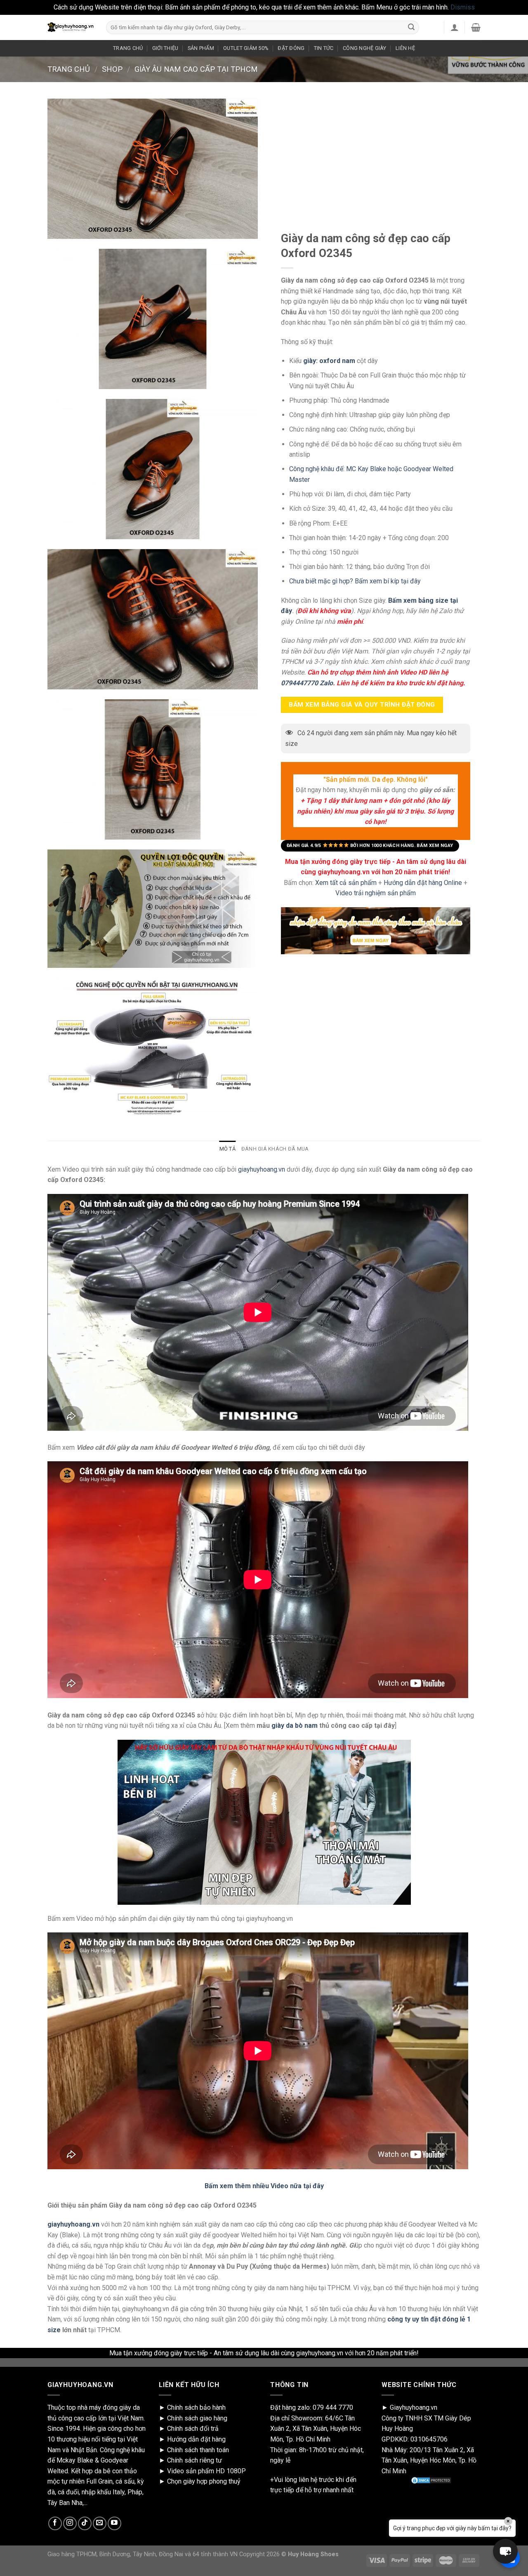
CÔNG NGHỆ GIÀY (365, 48)
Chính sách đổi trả (193, 2429)
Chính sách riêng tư (194, 2460)
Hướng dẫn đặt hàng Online (424, 882)
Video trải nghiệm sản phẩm (376, 893)
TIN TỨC (324, 48)
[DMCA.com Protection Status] (431, 2480)
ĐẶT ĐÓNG (291, 48)
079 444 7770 (333, 2407)
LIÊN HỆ (405, 48)
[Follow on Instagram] (70, 2523)
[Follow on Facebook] (55, 2523)
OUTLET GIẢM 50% (246, 48)
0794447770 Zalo (307, 683)
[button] (505, 2551)
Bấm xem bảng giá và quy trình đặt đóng (362, 705)
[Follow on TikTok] (85, 2523)
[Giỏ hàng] (476, 27)
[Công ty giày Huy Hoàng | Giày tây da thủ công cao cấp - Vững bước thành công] (71, 27)
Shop (112, 69)
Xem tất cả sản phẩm (346, 882)
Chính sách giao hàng (197, 2418)
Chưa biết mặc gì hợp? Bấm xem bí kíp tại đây (355, 581)
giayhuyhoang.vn (262, 1169)
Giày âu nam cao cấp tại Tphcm (196, 69)
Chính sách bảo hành (196, 2407)
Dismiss (463, 7)
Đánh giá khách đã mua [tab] (275, 1149)
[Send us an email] (100, 2523)
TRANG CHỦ (128, 48)
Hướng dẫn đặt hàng (196, 2439)
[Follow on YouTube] (114, 2523)
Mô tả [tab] (227, 1149)
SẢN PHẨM (201, 48)
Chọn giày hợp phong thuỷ (204, 2481)
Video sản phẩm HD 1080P (206, 2471)
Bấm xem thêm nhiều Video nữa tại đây (264, 2186)
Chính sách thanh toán (198, 2450)
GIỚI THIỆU (165, 48)
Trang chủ (69, 69)
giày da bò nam (295, 1726)
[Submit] (411, 27)
